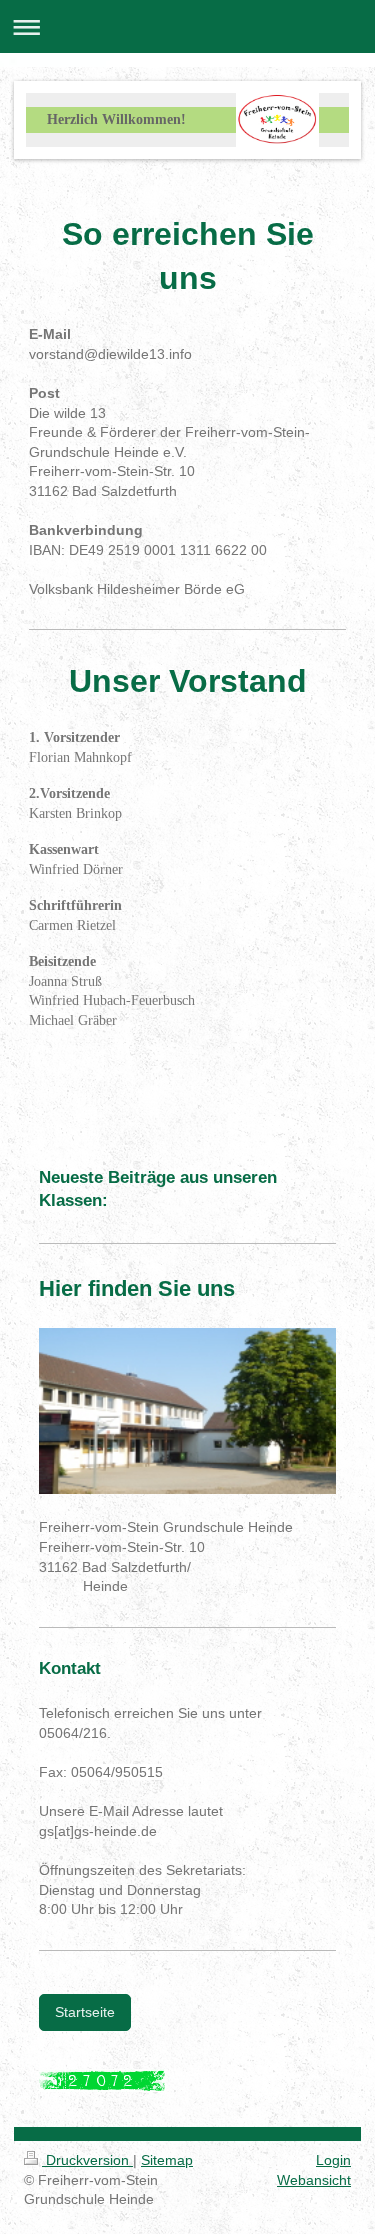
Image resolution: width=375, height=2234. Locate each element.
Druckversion (87, 2160)
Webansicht (314, 2180)
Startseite (85, 2012)
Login (333, 2160)
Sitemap (167, 2160)
